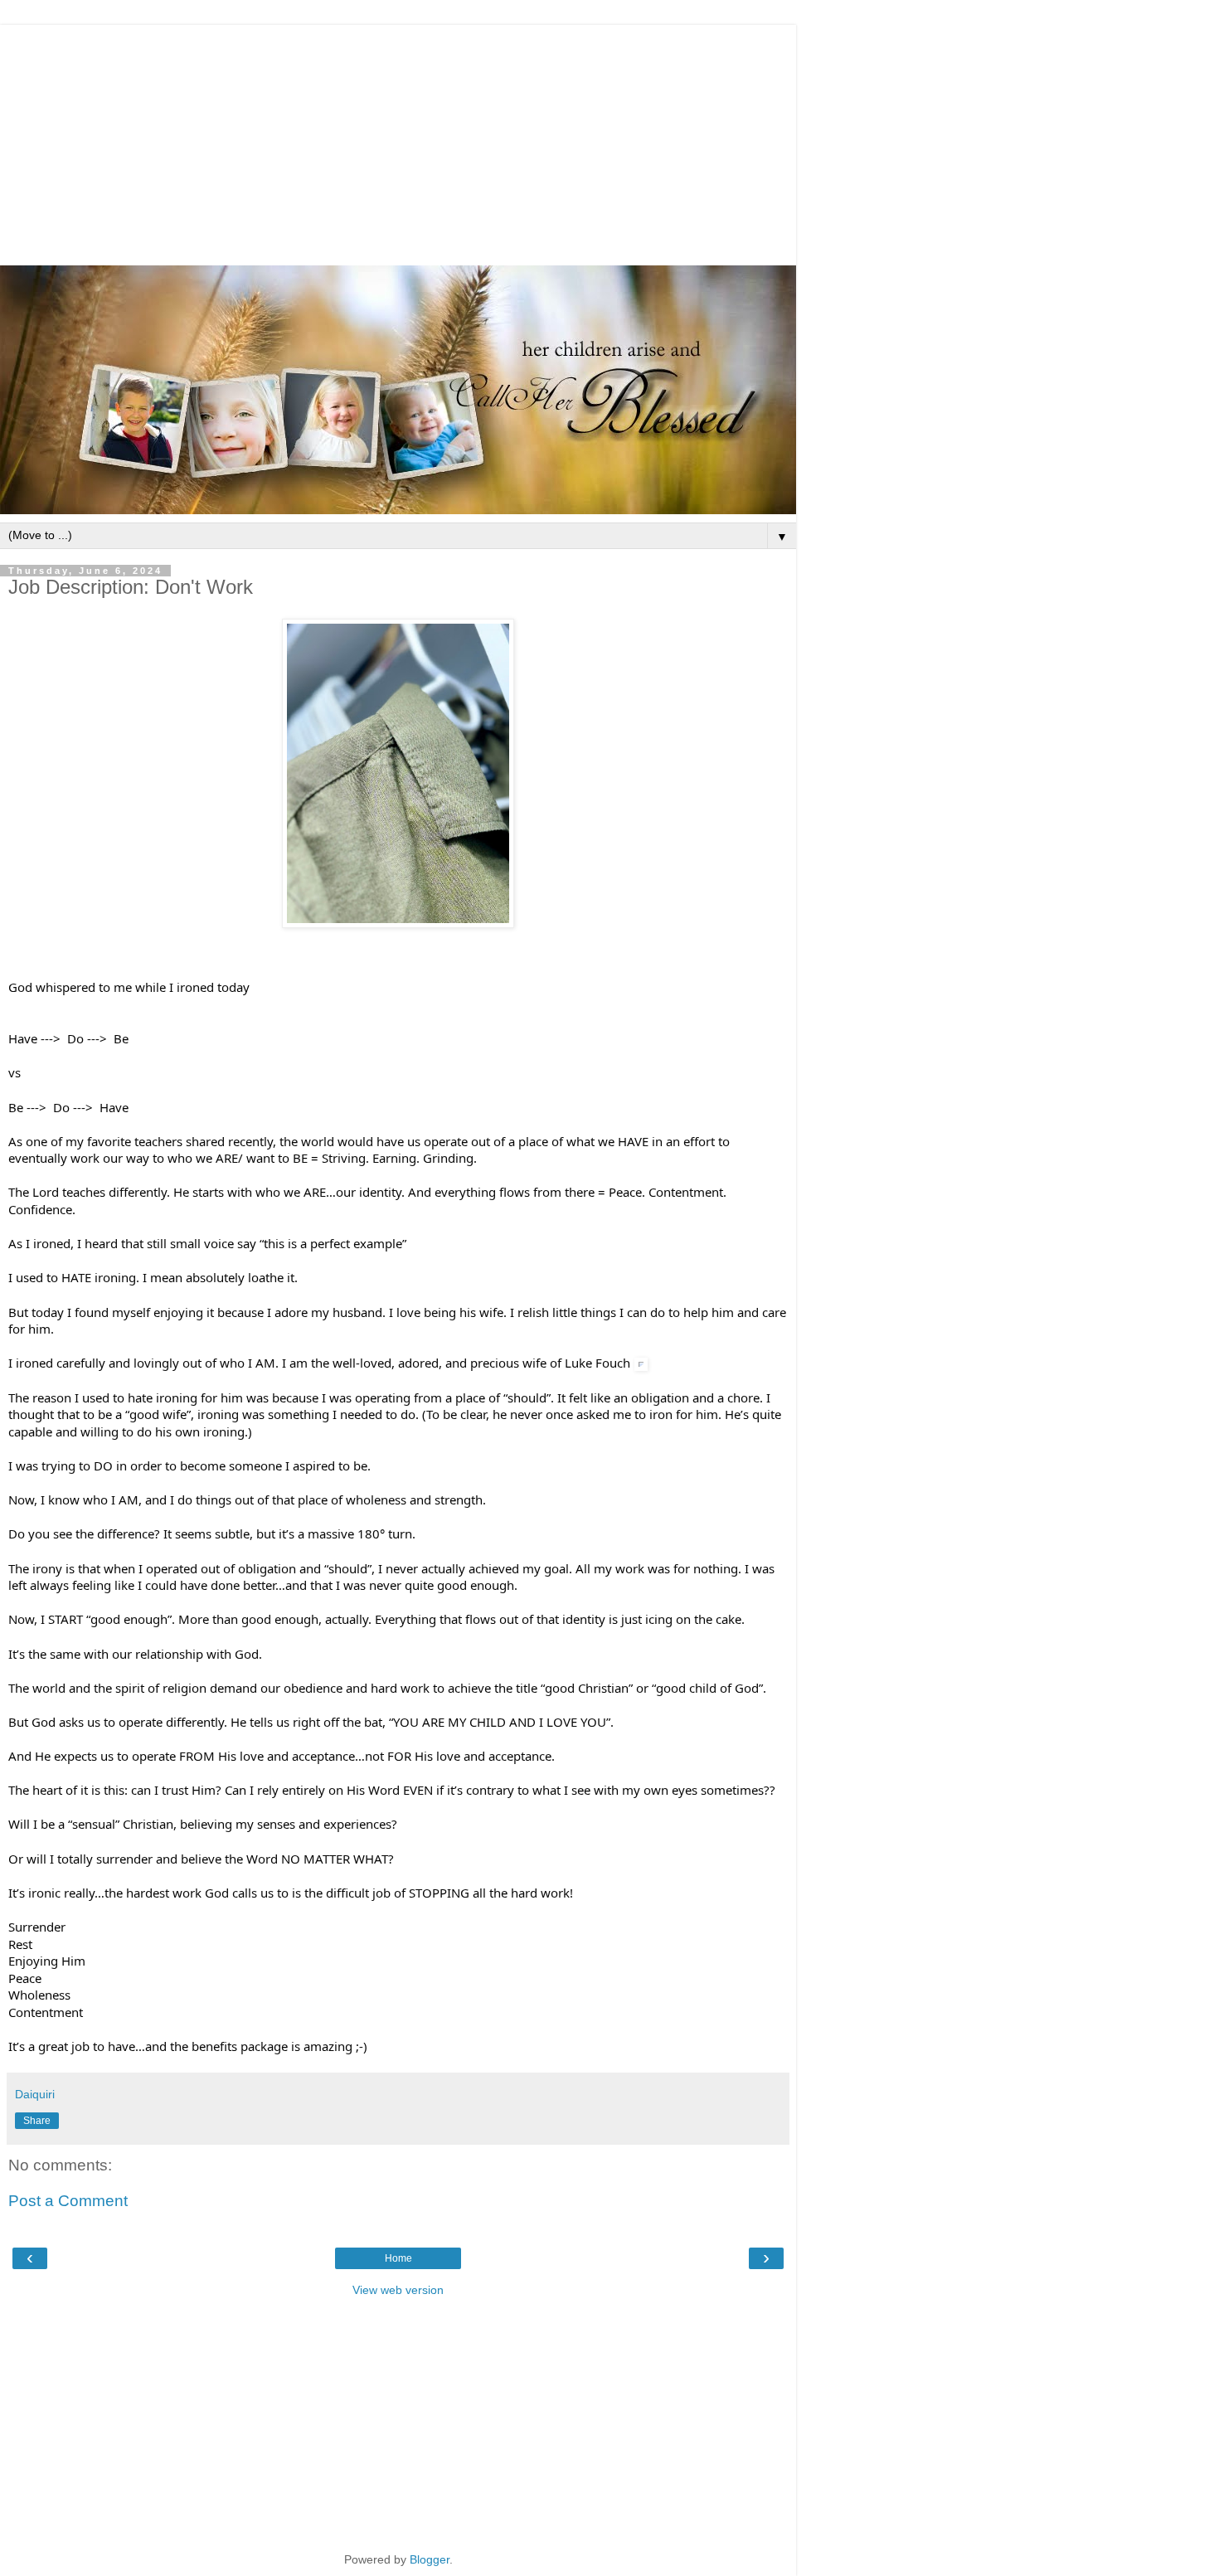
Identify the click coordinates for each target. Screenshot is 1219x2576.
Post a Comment (68, 2201)
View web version (398, 2290)
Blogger (430, 2559)
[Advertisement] (398, 141)
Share (37, 2121)
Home (398, 2258)
